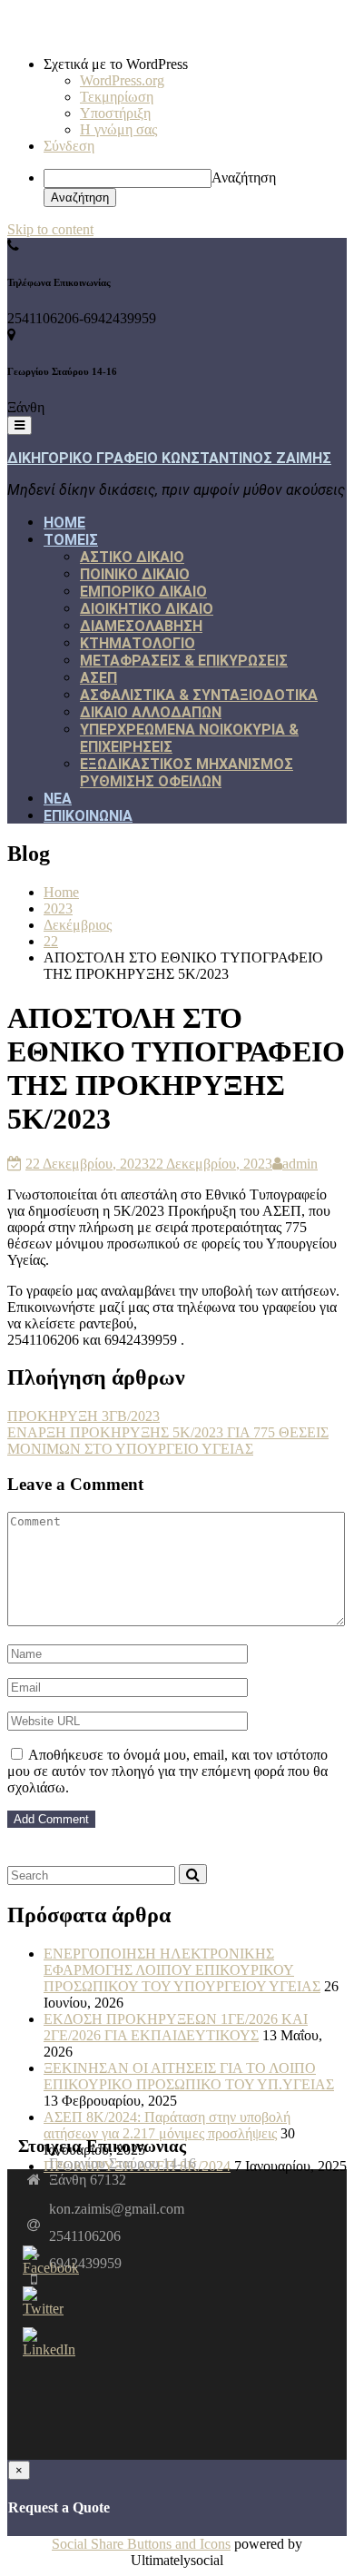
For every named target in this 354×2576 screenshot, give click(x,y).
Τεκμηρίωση (117, 97)
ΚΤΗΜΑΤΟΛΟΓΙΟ (138, 643)
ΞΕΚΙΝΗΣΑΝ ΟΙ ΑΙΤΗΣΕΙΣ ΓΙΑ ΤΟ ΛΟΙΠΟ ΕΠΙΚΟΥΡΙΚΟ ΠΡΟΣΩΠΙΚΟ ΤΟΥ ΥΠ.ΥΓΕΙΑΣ (189, 2076)
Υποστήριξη (115, 113)
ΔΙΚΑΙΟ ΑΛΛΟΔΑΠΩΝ (151, 712)
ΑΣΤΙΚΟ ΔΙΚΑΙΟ (132, 557)
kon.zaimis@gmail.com (117, 2209)
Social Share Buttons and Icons (141, 2544)
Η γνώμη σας (118, 129)
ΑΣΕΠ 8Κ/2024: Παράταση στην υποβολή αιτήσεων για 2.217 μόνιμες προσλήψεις (167, 2125)
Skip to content (50, 229)
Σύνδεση (69, 146)
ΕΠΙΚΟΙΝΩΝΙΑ (88, 816)
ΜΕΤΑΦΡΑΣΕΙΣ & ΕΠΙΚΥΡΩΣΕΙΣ (184, 661)
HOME (64, 523)
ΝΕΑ (58, 799)
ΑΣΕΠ (98, 678)
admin (300, 1164)
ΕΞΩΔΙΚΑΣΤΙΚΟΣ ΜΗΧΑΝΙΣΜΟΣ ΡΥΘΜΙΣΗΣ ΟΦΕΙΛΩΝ (187, 773)
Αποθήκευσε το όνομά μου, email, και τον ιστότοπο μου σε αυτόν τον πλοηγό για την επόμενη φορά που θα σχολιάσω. (167, 1771)
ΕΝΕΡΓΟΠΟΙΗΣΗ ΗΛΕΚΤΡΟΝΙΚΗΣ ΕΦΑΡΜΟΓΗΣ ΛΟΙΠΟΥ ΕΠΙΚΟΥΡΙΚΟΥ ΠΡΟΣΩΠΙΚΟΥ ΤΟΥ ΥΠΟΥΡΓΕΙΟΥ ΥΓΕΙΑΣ (182, 1970)
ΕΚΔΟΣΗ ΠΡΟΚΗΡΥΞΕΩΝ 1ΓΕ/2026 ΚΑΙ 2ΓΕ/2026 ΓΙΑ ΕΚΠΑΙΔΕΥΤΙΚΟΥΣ (176, 2027)
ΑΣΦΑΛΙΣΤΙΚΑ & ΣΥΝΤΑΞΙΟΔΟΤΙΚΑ (199, 695)
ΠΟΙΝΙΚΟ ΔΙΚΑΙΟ (135, 574)
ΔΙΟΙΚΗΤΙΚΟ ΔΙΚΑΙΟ (147, 609)
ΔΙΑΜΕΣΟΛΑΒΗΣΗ (141, 626)
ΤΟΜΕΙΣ (71, 540)
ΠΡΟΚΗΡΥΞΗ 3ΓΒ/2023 (84, 1416)
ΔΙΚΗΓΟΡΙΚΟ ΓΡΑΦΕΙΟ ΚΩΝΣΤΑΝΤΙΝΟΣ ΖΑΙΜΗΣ (169, 458)
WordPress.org (122, 80)
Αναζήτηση (244, 178)
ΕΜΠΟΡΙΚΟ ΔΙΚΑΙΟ (143, 592)
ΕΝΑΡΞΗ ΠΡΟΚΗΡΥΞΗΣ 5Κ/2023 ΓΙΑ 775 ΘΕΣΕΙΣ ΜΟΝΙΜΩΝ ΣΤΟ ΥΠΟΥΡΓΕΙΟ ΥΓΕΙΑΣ (168, 1441)
